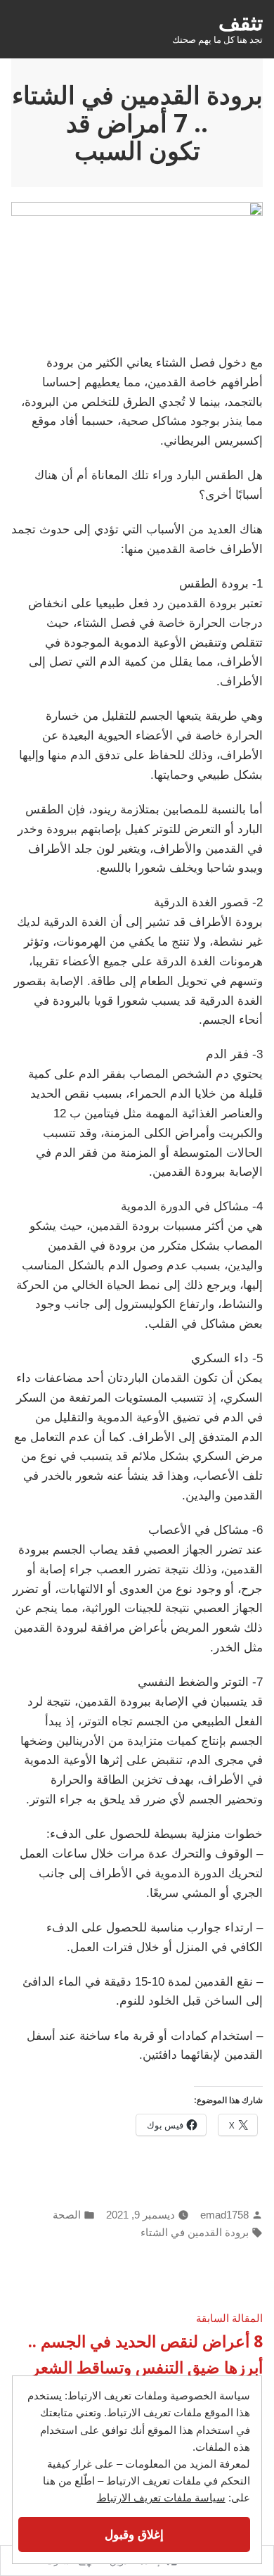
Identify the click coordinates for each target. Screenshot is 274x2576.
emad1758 (224, 2215)
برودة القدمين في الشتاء (195, 2232)
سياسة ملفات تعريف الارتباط (161, 2498)
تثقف (241, 22)
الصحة (67, 2215)
